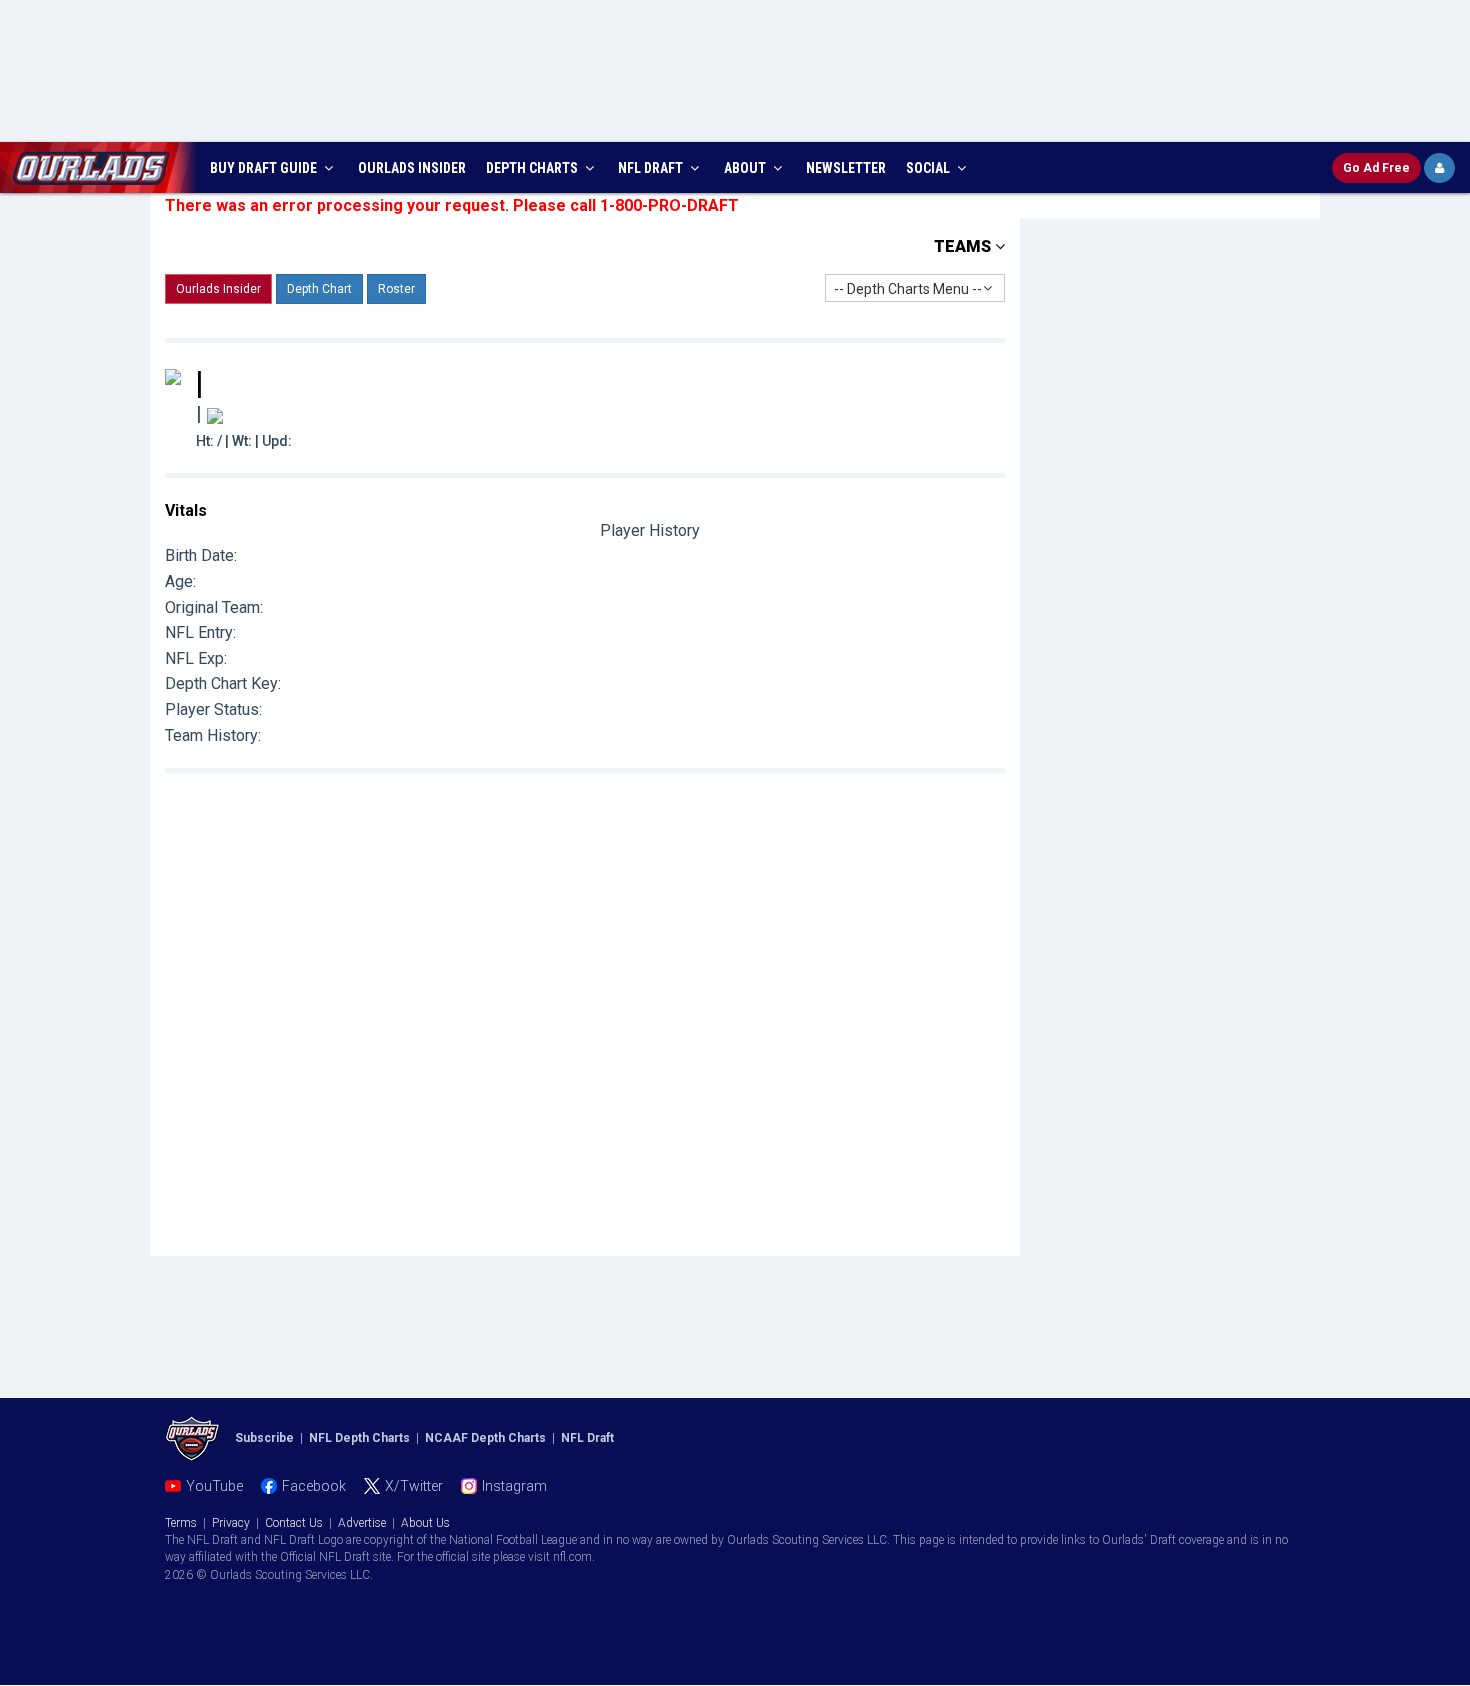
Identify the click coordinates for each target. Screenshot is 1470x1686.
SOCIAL (929, 168)
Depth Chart (319, 289)
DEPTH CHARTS (533, 168)
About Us (425, 1523)
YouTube (214, 1486)
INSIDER (412, 168)
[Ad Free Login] (1439, 168)
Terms (181, 1523)
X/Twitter (414, 1486)
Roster (396, 289)
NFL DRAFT (652, 168)
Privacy (231, 1523)
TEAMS (964, 246)
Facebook (314, 1486)
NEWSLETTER (846, 168)
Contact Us (294, 1523)
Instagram (514, 1486)
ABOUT (746, 168)
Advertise (362, 1523)
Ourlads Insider (218, 289)
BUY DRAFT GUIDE (265, 168)
